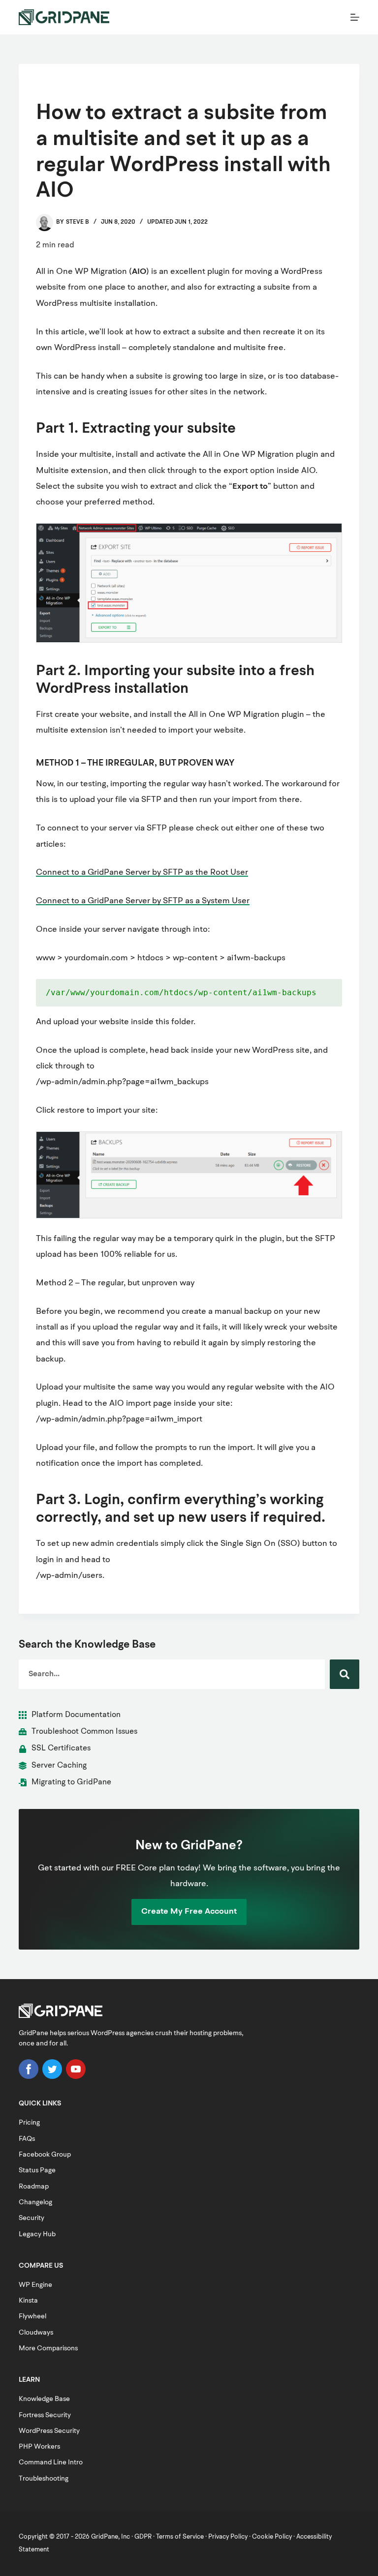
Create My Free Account (189, 1911)
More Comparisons (48, 2348)
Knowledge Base (44, 2399)
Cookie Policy (272, 2537)
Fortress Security (45, 2415)
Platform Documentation (76, 1715)
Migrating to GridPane (71, 1782)
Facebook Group (45, 2155)
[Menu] (355, 17)
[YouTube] (76, 2077)
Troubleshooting (44, 2479)
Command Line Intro (51, 2462)
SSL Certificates (61, 1748)
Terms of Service (180, 2537)
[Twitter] (52, 2077)
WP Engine (35, 2285)
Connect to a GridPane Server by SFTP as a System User (143, 901)
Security (31, 2218)
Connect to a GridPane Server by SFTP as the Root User (142, 873)
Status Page (37, 2170)
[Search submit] (345, 1674)
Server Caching (59, 1766)
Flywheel (32, 2316)
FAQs (27, 2139)
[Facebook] (29, 2077)
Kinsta (28, 2301)
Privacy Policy (228, 2537)
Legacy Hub (37, 2234)
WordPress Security (49, 2431)
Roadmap (34, 2187)
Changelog (35, 2202)
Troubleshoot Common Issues (84, 1732)
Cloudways (36, 2333)
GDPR (143, 2537)
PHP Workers (39, 2447)
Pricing (29, 2123)
